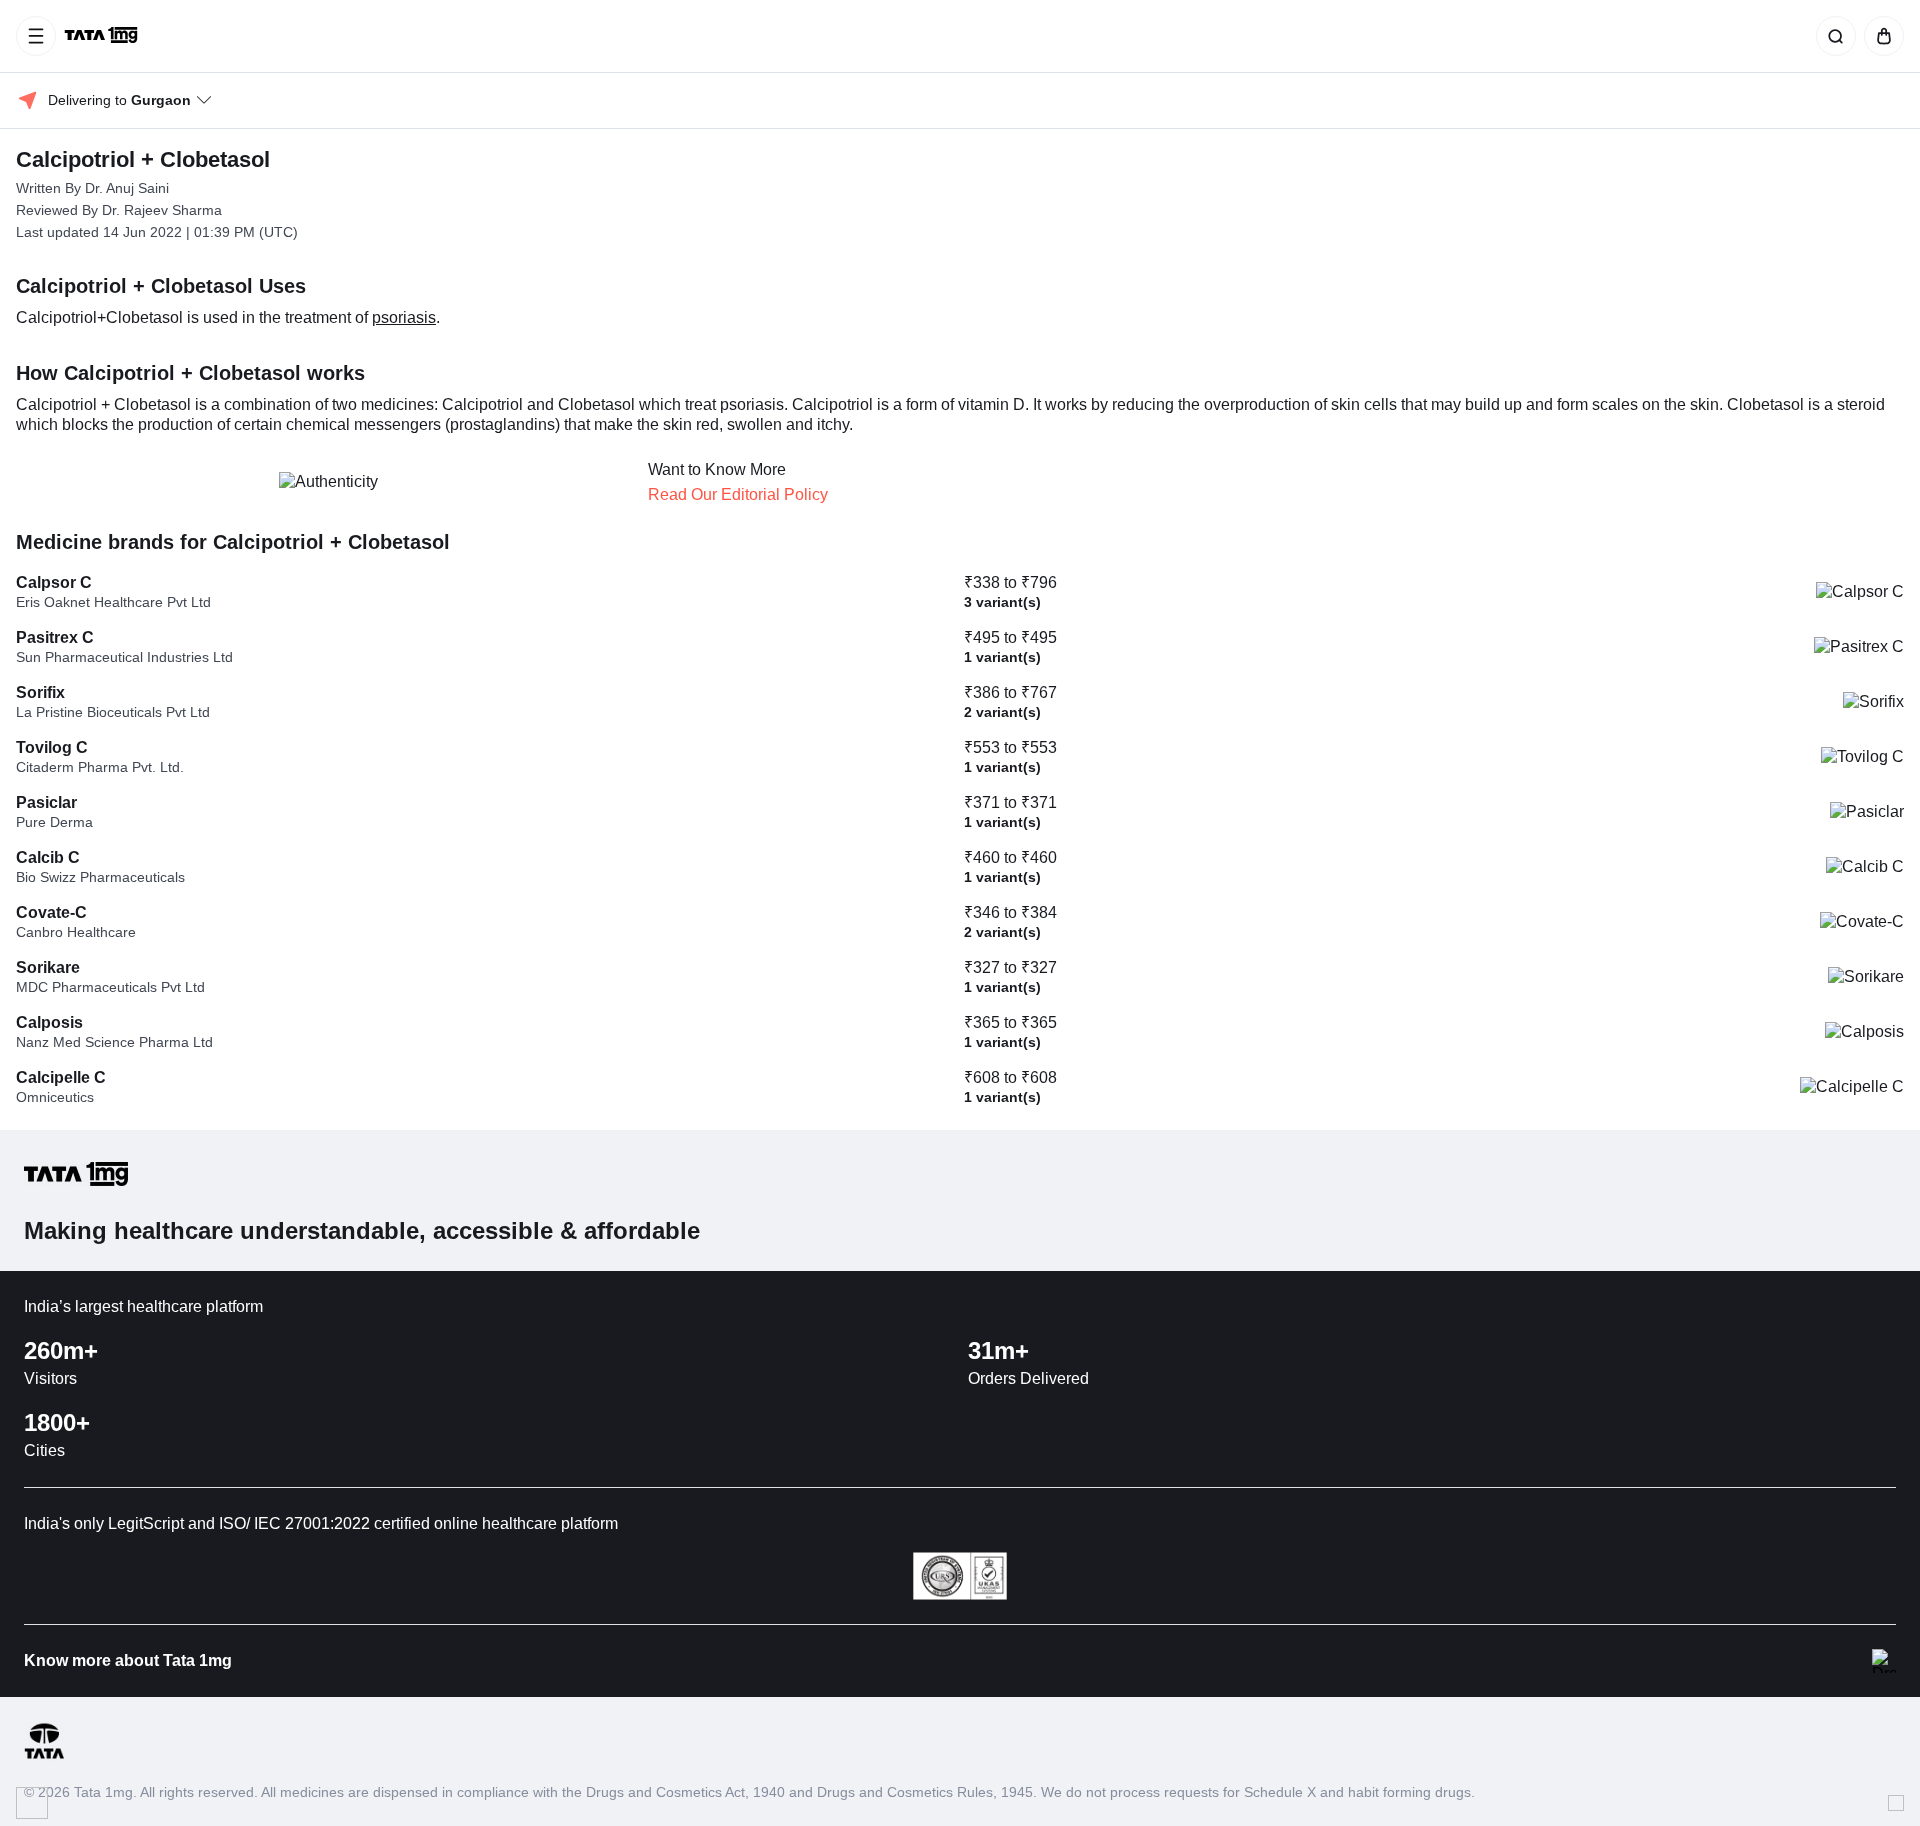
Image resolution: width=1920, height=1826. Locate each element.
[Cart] (1880, 36)
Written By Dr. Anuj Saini (92, 188)
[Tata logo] (44, 1755)
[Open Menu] (36, 36)
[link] (103, 36)
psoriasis (404, 317)
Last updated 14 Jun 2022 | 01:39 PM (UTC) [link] (157, 232)
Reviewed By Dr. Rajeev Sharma (119, 210)
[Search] (1832, 36)
